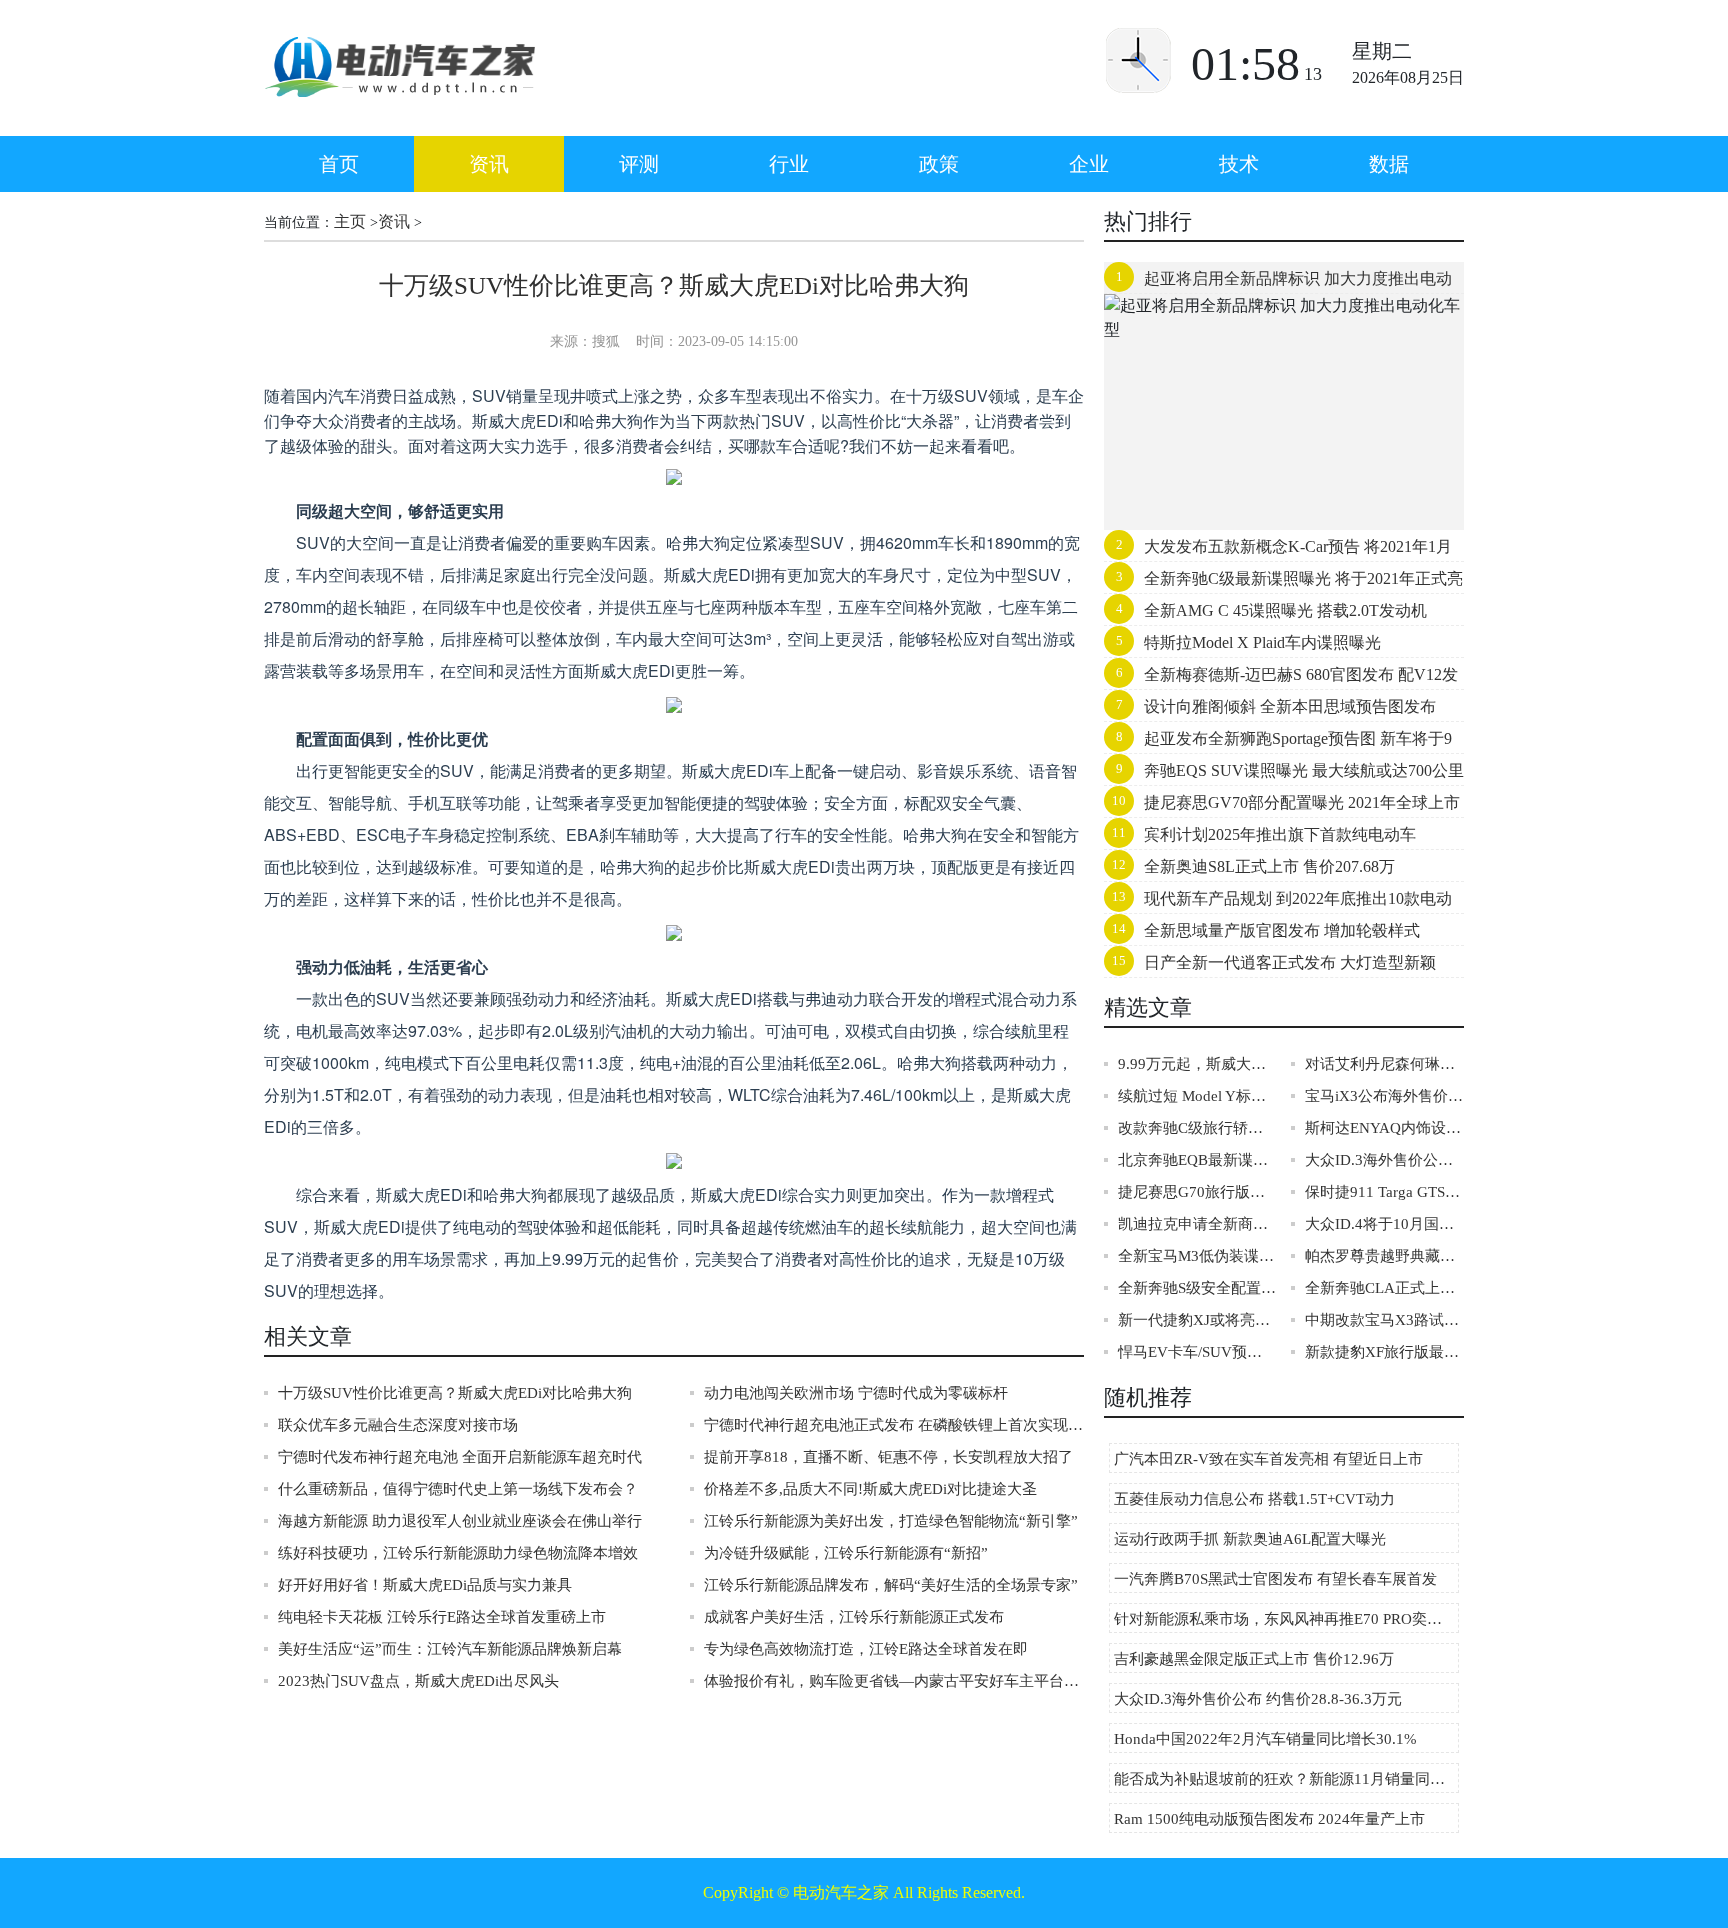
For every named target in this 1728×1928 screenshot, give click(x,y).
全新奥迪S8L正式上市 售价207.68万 (1269, 866)
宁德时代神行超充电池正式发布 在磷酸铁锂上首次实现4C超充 (894, 1425)
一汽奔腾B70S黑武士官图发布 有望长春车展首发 (1275, 1579)
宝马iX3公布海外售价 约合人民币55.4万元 (1384, 1096)
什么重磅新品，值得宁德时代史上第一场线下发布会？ (458, 1489)
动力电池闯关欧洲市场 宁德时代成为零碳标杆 (856, 1393)
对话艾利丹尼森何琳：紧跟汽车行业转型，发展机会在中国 (1384, 1064)
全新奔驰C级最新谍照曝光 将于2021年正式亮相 (1283, 583)
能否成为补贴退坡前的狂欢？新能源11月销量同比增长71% (1286, 1779)
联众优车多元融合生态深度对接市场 (398, 1425)
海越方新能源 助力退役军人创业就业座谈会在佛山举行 (460, 1521)
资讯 (489, 164)
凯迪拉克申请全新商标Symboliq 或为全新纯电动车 (1197, 1224)
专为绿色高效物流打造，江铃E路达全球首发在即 (866, 1649)
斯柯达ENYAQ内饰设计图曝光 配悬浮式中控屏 (1384, 1128)
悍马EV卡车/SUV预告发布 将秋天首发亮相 (1197, 1352)
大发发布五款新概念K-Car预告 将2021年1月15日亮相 (1278, 551)
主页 (350, 221)
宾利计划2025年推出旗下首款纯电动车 (1280, 834)
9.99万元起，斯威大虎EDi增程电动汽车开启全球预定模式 (1197, 1064)
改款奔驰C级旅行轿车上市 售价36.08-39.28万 (1197, 1128)
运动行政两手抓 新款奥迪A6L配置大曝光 (1250, 1539)
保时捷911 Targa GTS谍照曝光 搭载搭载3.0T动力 (1384, 1192)
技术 (1239, 164)
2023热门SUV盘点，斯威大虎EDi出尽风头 (418, 1681)
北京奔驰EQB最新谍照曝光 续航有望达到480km (1197, 1160)
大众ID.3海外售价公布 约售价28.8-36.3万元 (1384, 1160)
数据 (1389, 164)
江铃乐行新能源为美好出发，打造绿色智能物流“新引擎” (891, 1521)
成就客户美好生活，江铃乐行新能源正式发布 (854, 1617)
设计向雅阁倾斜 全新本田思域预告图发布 (1290, 706)
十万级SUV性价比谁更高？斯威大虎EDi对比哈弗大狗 (455, 1393)
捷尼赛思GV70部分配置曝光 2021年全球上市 (1302, 802)
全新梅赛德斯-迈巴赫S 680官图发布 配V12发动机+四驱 (1281, 679)
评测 (639, 164)
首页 (339, 164)
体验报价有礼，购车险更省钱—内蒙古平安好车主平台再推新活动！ (894, 1681)
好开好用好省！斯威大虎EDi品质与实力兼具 (425, 1585)
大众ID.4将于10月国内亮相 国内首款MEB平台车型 (1384, 1224)
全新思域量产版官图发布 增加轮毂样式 (1282, 930)
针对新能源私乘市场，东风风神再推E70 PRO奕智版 (1285, 1619)
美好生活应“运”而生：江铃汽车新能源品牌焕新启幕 (450, 1649)
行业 (789, 164)
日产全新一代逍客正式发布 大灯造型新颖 (1290, 962)
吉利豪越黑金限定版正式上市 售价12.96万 (1254, 1659)
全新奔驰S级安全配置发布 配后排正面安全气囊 (1197, 1288)
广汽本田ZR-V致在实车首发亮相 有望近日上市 (1268, 1459)
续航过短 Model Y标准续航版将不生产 (1197, 1096)
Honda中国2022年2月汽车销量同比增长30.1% (1265, 1739)
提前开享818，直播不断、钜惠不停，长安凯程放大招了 (888, 1457)
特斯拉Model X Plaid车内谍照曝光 (1262, 642)
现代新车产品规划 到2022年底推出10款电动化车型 (1278, 903)
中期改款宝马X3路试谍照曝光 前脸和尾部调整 (1384, 1320)
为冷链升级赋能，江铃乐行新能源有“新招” (846, 1553)
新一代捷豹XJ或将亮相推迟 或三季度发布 (1197, 1320)
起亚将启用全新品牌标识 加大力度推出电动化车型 (1278, 283)
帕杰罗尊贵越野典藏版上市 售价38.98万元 (1384, 1256)
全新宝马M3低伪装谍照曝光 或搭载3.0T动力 (1197, 1256)
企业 (1089, 164)
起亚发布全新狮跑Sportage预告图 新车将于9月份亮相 (1278, 743)
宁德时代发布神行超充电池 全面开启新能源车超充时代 (460, 1457)
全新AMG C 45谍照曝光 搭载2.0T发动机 (1285, 610)
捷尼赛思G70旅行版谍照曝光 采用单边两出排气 (1197, 1192)
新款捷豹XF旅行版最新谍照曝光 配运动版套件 (1384, 1352)
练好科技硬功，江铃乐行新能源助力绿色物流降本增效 (458, 1553)
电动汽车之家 (841, 1892)
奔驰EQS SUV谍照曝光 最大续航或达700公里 (1304, 770)
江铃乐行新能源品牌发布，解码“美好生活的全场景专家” (891, 1585)
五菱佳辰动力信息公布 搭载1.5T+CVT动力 (1254, 1499)
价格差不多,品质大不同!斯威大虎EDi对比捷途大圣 (870, 1489)
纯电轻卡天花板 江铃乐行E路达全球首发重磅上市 (442, 1617)
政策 (939, 164)
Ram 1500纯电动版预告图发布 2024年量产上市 (1269, 1819)
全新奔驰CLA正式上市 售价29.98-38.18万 (1384, 1288)
